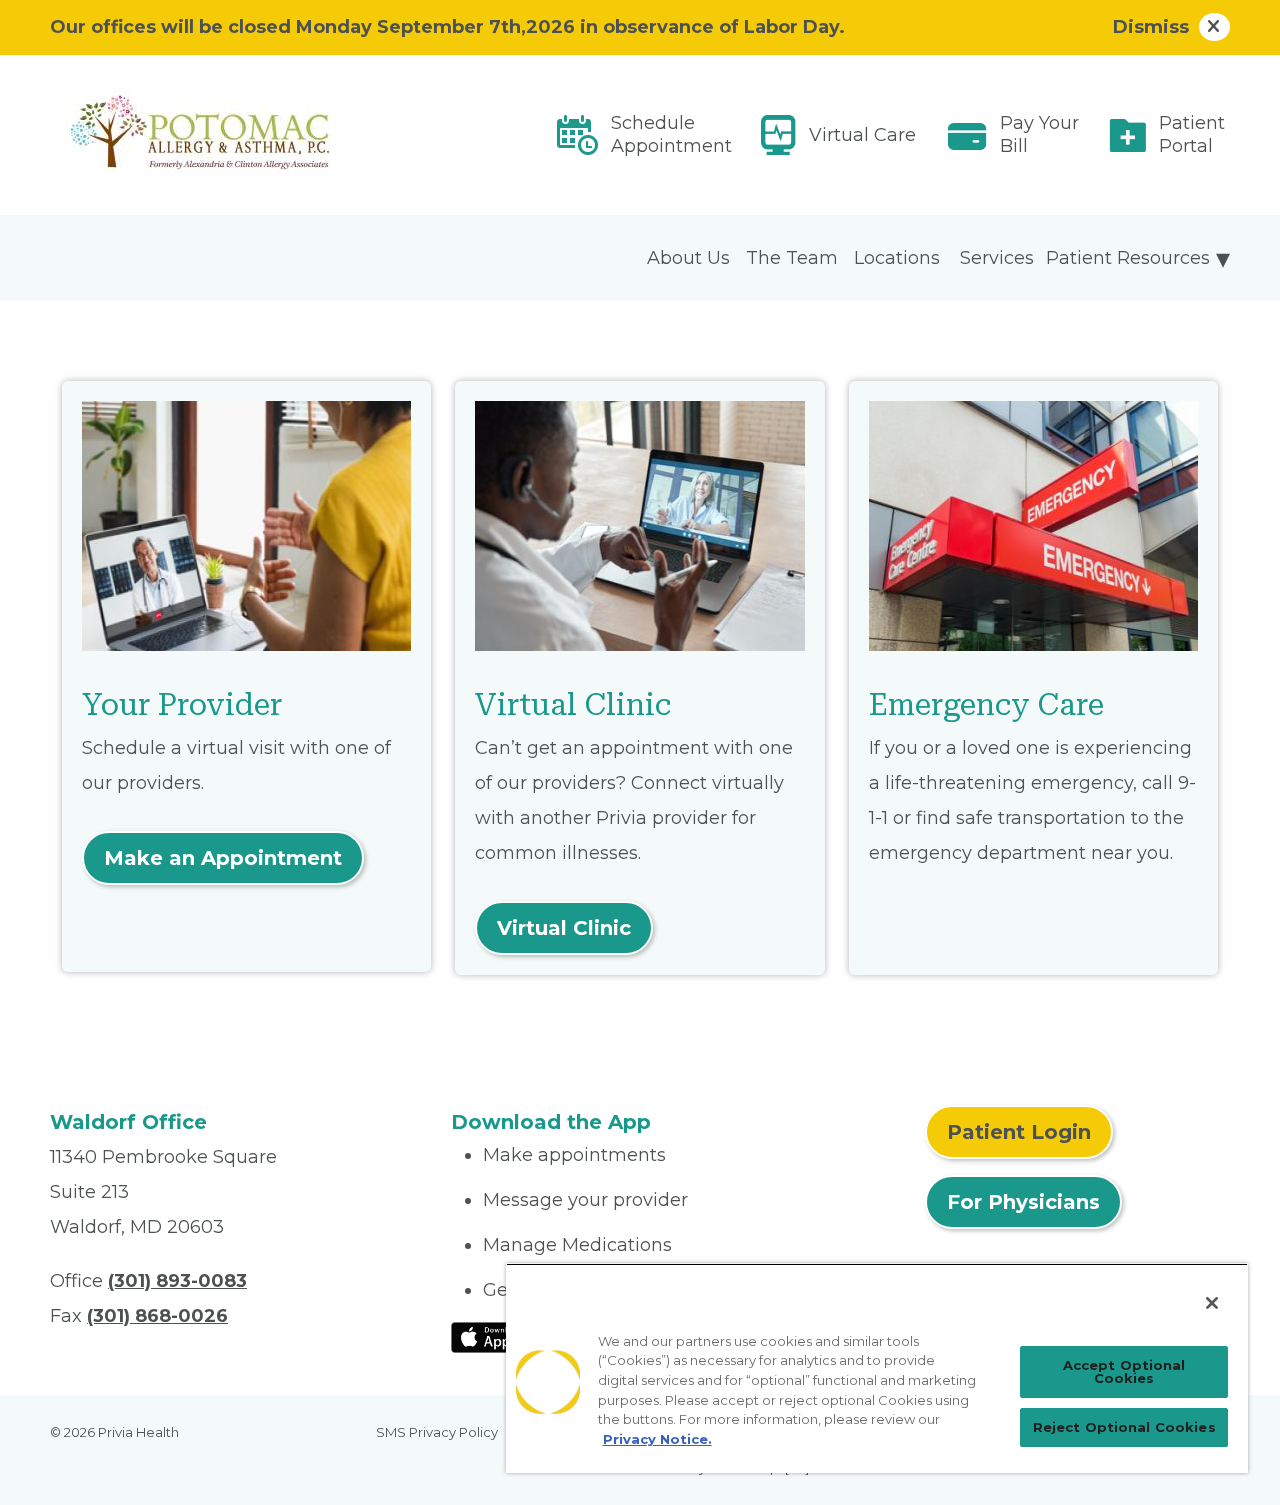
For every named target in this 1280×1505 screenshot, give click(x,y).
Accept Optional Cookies (1124, 1371)
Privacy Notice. (657, 1439)
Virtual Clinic (564, 928)
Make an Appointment (223, 858)
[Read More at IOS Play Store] (503, 1337)
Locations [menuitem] (897, 258)
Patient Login (1019, 1132)
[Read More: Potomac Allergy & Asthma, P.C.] (238, 135)
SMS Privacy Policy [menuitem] (437, 1432)
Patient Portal (1192, 134)
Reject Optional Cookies (1124, 1427)
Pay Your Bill (1039, 134)
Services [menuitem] (997, 258)
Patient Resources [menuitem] (1128, 258)
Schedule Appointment (671, 134)
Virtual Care (862, 135)
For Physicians (1023, 1202)
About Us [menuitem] (688, 258)
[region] (877, 1368)
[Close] (1212, 1303)
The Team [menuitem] (792, 258)
